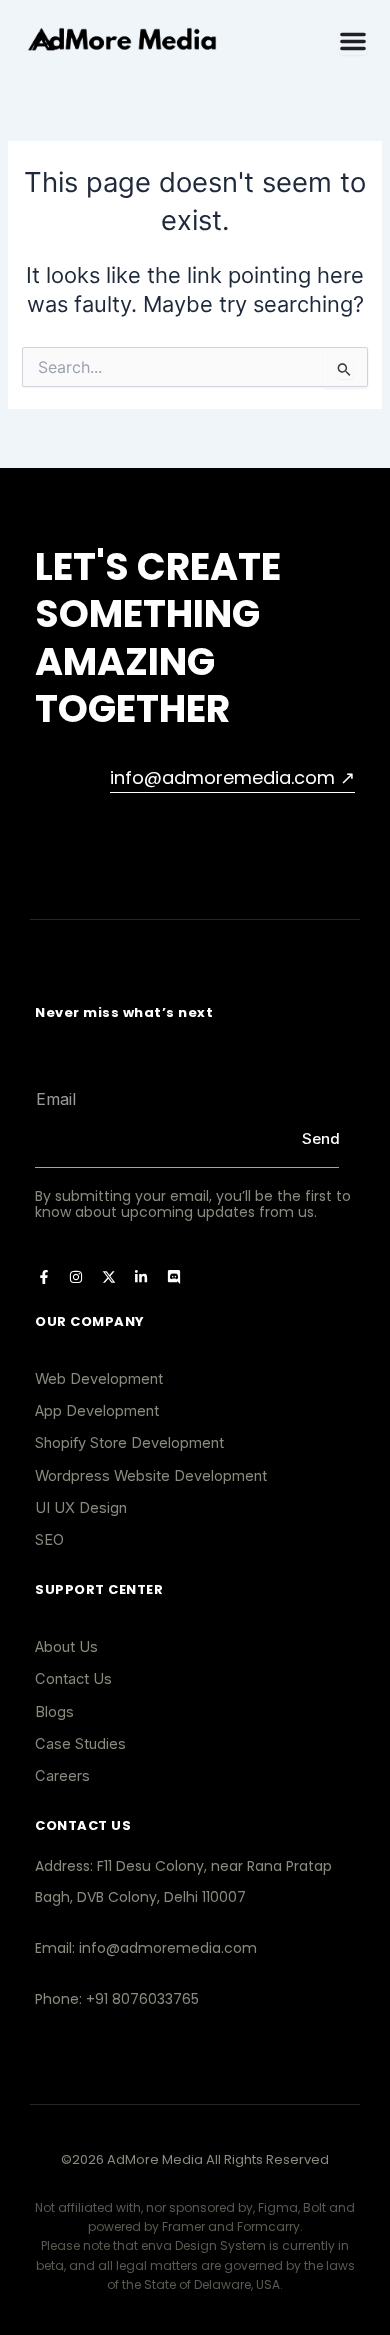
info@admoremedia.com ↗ (232, 777)
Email (36, 1068)
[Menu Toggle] (353, 41)
